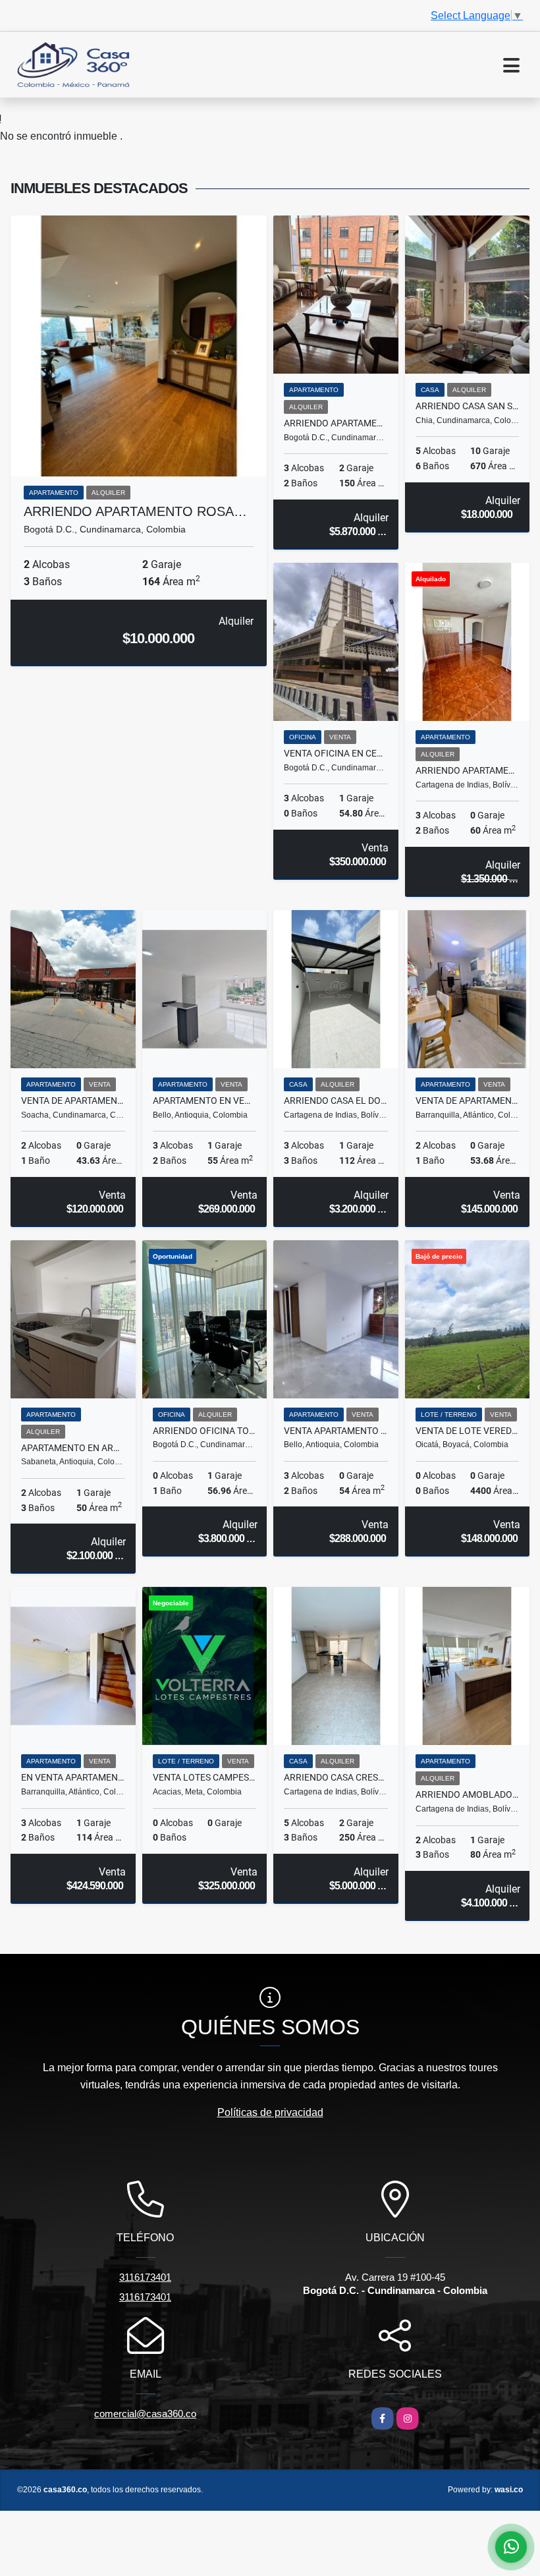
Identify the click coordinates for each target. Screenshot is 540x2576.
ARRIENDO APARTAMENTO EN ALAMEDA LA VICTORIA (468, 770)
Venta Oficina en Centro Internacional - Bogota (336, 753)
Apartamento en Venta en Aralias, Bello (205, 1101)
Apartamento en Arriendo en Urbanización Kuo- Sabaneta (73, 1448)
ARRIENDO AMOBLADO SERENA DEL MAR (468, 1794)
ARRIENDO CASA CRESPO (336, 1777)
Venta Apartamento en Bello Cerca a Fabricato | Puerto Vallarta (336, 1431)
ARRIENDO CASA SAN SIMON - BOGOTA (468, 406)
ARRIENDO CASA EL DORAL (336, 1101)
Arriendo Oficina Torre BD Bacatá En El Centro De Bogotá (205, 1431)
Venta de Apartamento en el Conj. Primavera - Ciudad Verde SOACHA (73, 1101)
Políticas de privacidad (270, 2112)
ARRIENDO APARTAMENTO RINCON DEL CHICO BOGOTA (336, 423)
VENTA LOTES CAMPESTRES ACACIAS (205, 1777)
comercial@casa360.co (145, 2414)
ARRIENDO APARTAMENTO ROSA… (135, 511)
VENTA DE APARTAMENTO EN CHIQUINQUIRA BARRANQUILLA (468, 1101)
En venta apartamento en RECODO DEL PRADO (73, 1777)
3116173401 (145, 2277)
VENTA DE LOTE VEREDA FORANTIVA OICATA (468, 1431)
